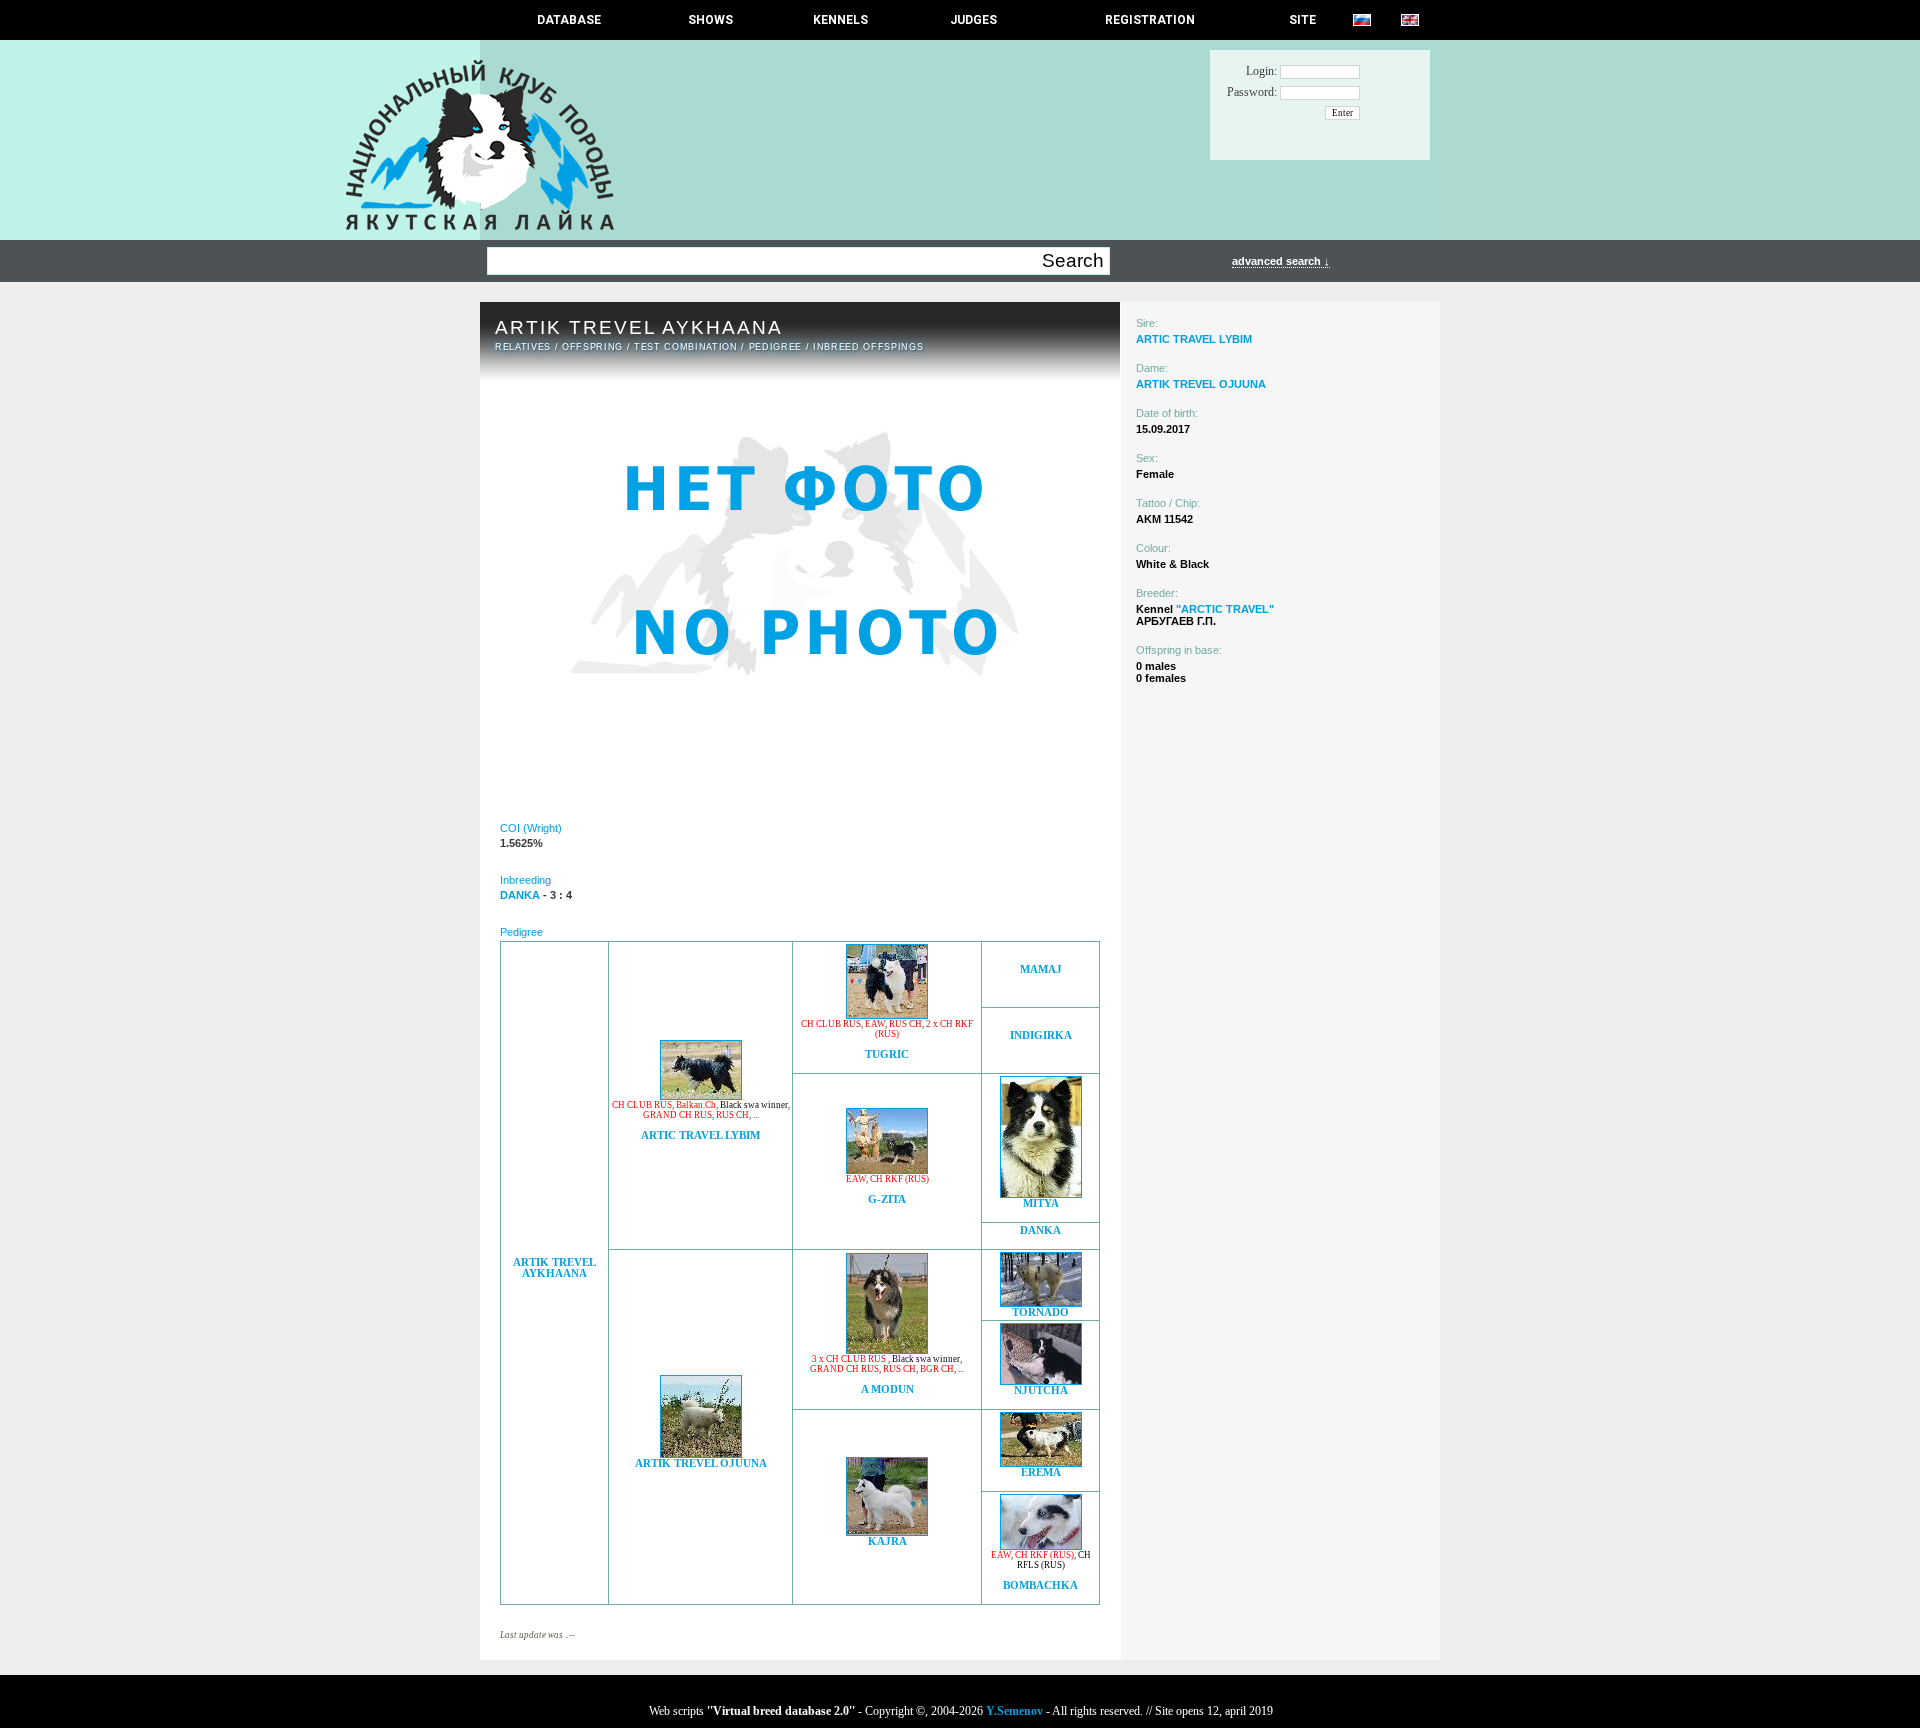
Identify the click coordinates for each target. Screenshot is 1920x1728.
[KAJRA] (887, 1530)
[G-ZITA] (887, 1168)
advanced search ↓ (1281, 261)
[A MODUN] (887, 1348)
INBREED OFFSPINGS (868, 347)
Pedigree (775, 347)
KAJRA (887, 1541)
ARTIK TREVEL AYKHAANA (554, 1268)
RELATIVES (523, 347)
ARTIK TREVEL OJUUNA (701, 1463)
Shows (710, 20)
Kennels (840, 20)
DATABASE (569, 20)
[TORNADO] (1041, 1301)
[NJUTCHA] (1041, 1379)
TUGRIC (887, 1054)
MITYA (1041, 1203)
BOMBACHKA (1040, 1585)
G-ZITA (887, 1199)
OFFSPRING (592, 347)
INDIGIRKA (1041, 1035)
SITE (1302, 20)
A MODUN (887, 1389)
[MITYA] (1041, 1192)
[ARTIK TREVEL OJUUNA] (701, 1452)
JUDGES (973, 20)
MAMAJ (1041, 969)
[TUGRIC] (887, 1013)
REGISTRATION (1150, 20)
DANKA (1040, 1230)
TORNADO (1040, 1312)
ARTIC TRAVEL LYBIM (700, 1135)
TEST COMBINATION (686, 347)
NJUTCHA (1041, 1390)
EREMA (1041, 1472)
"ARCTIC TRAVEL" (1225, 609)
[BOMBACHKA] (1041, 1544)
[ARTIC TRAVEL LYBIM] (701, 1094)
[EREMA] (1041, 1461)
